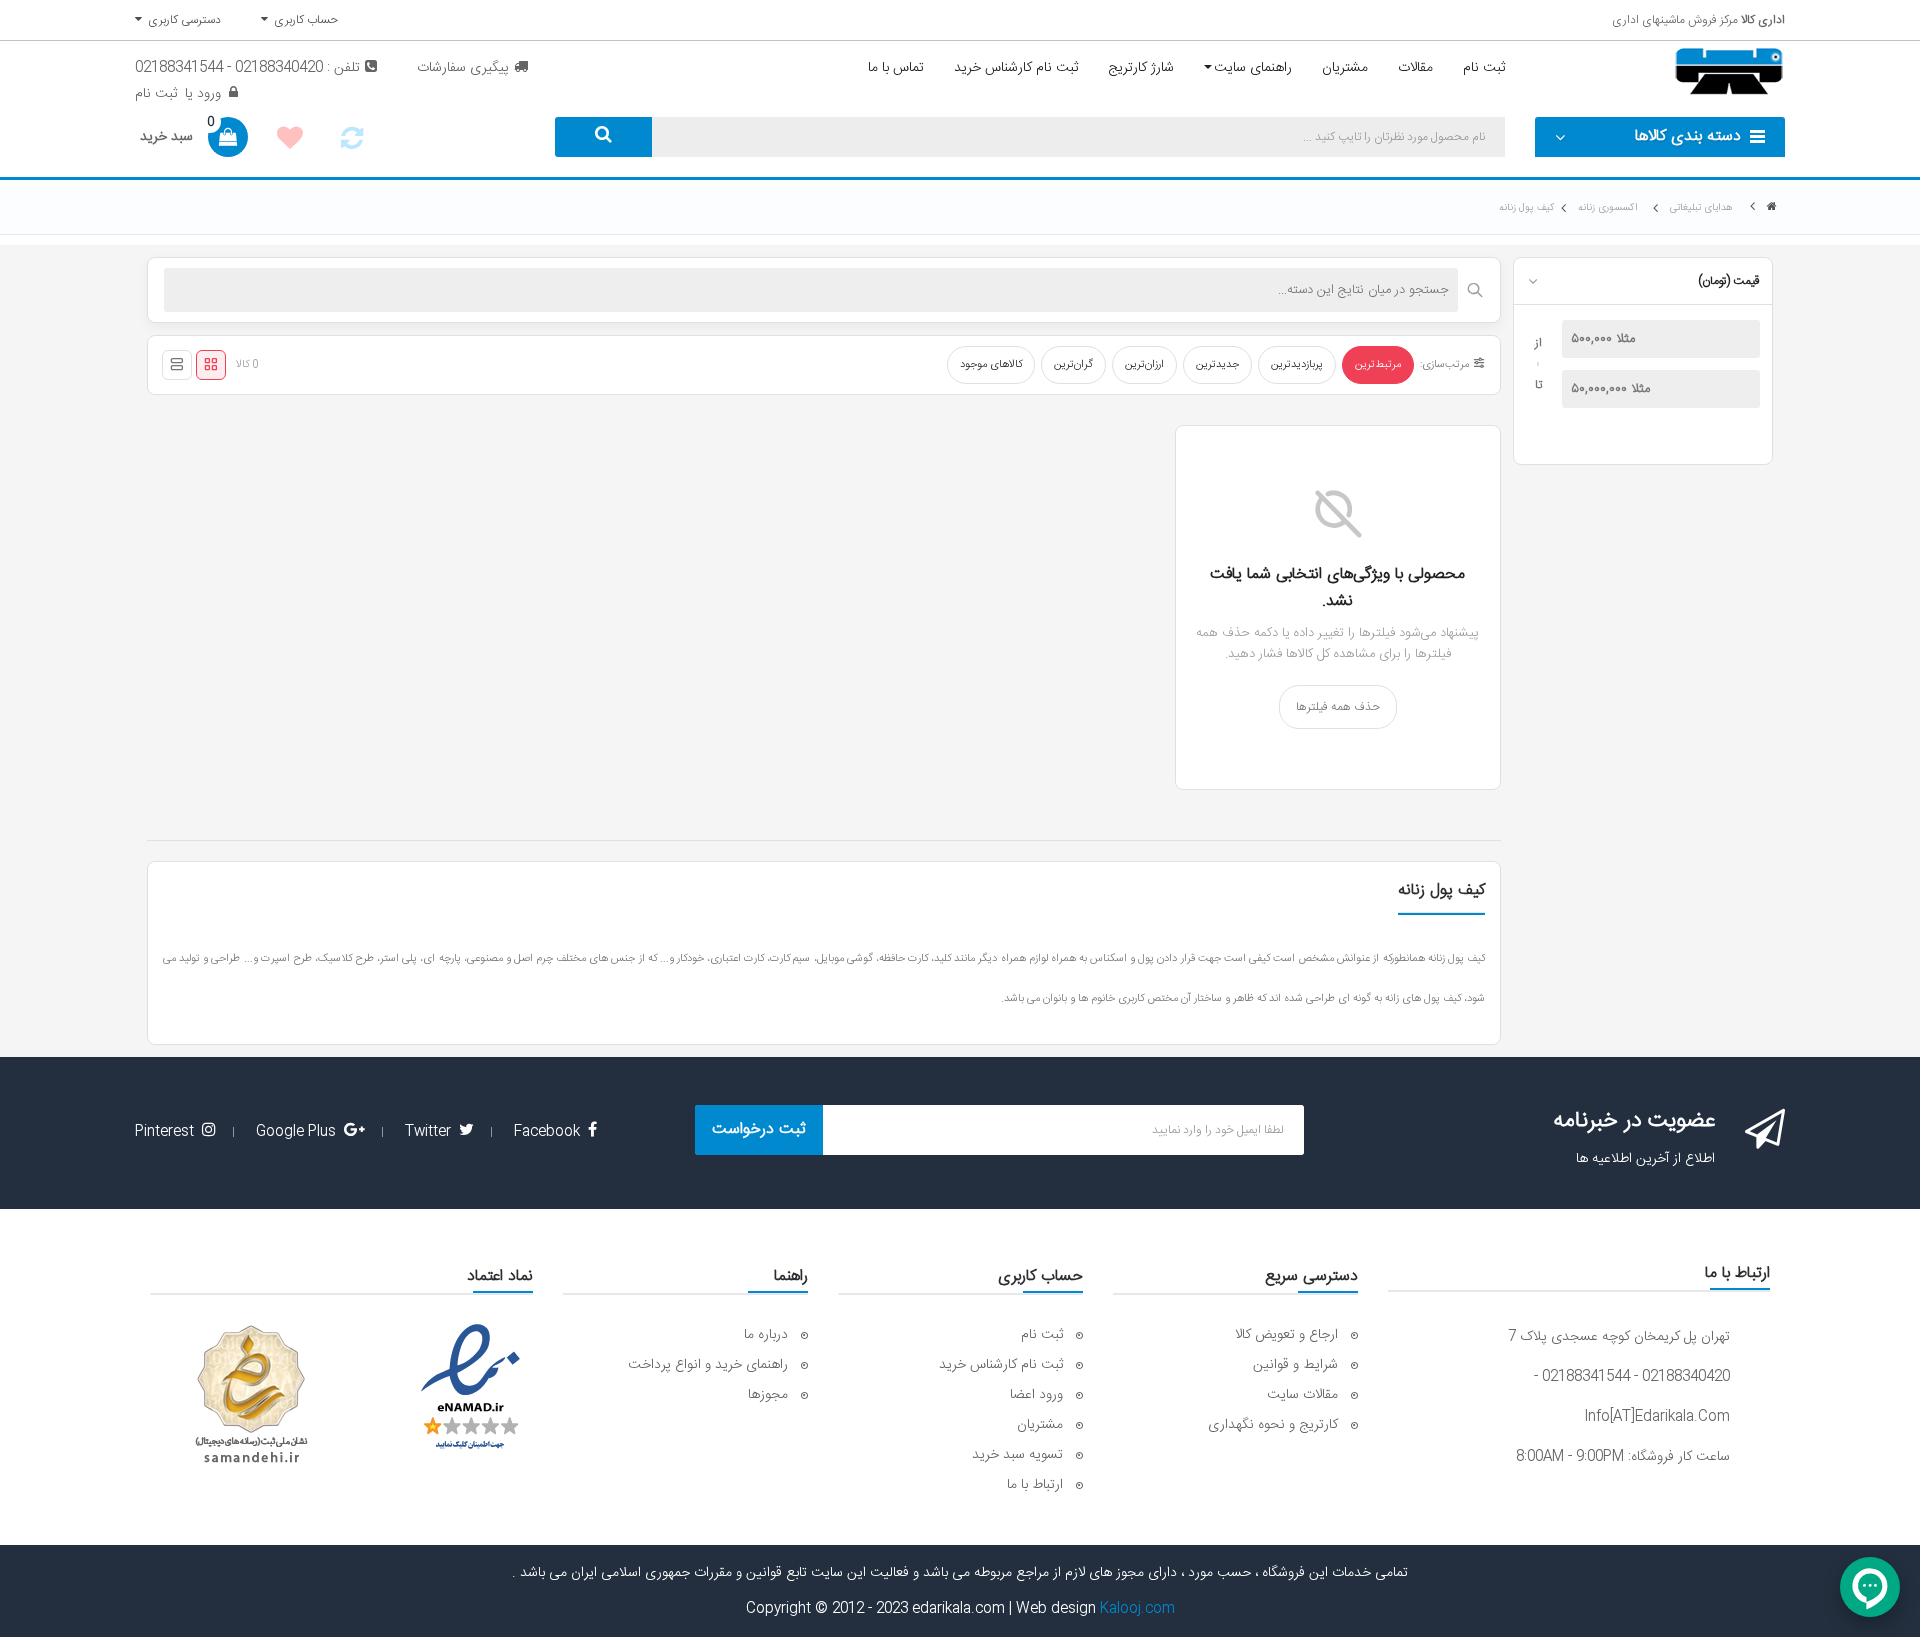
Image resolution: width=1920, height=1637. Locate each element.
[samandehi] (251, 1395)
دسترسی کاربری (181, 20)
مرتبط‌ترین (1378, 365)
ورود (207, 94)
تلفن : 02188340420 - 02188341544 (247, 68)
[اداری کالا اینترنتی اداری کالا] (1772, 207)
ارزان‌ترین (1144, 365)
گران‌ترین (1073, 365)
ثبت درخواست (759, 1129)
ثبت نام (156, 94)
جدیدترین (1217, 365)
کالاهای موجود (991, 365)
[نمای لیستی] (177, 365)
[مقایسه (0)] (352, 144)
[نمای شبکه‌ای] (211, 365)
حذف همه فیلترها (1338, 707)
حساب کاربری (303, 20)
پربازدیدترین (1297, 365)
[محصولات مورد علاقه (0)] (290, 141)
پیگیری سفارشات (463, 68)
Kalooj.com (1137, 1609)
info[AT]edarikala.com (1657, 1417)
